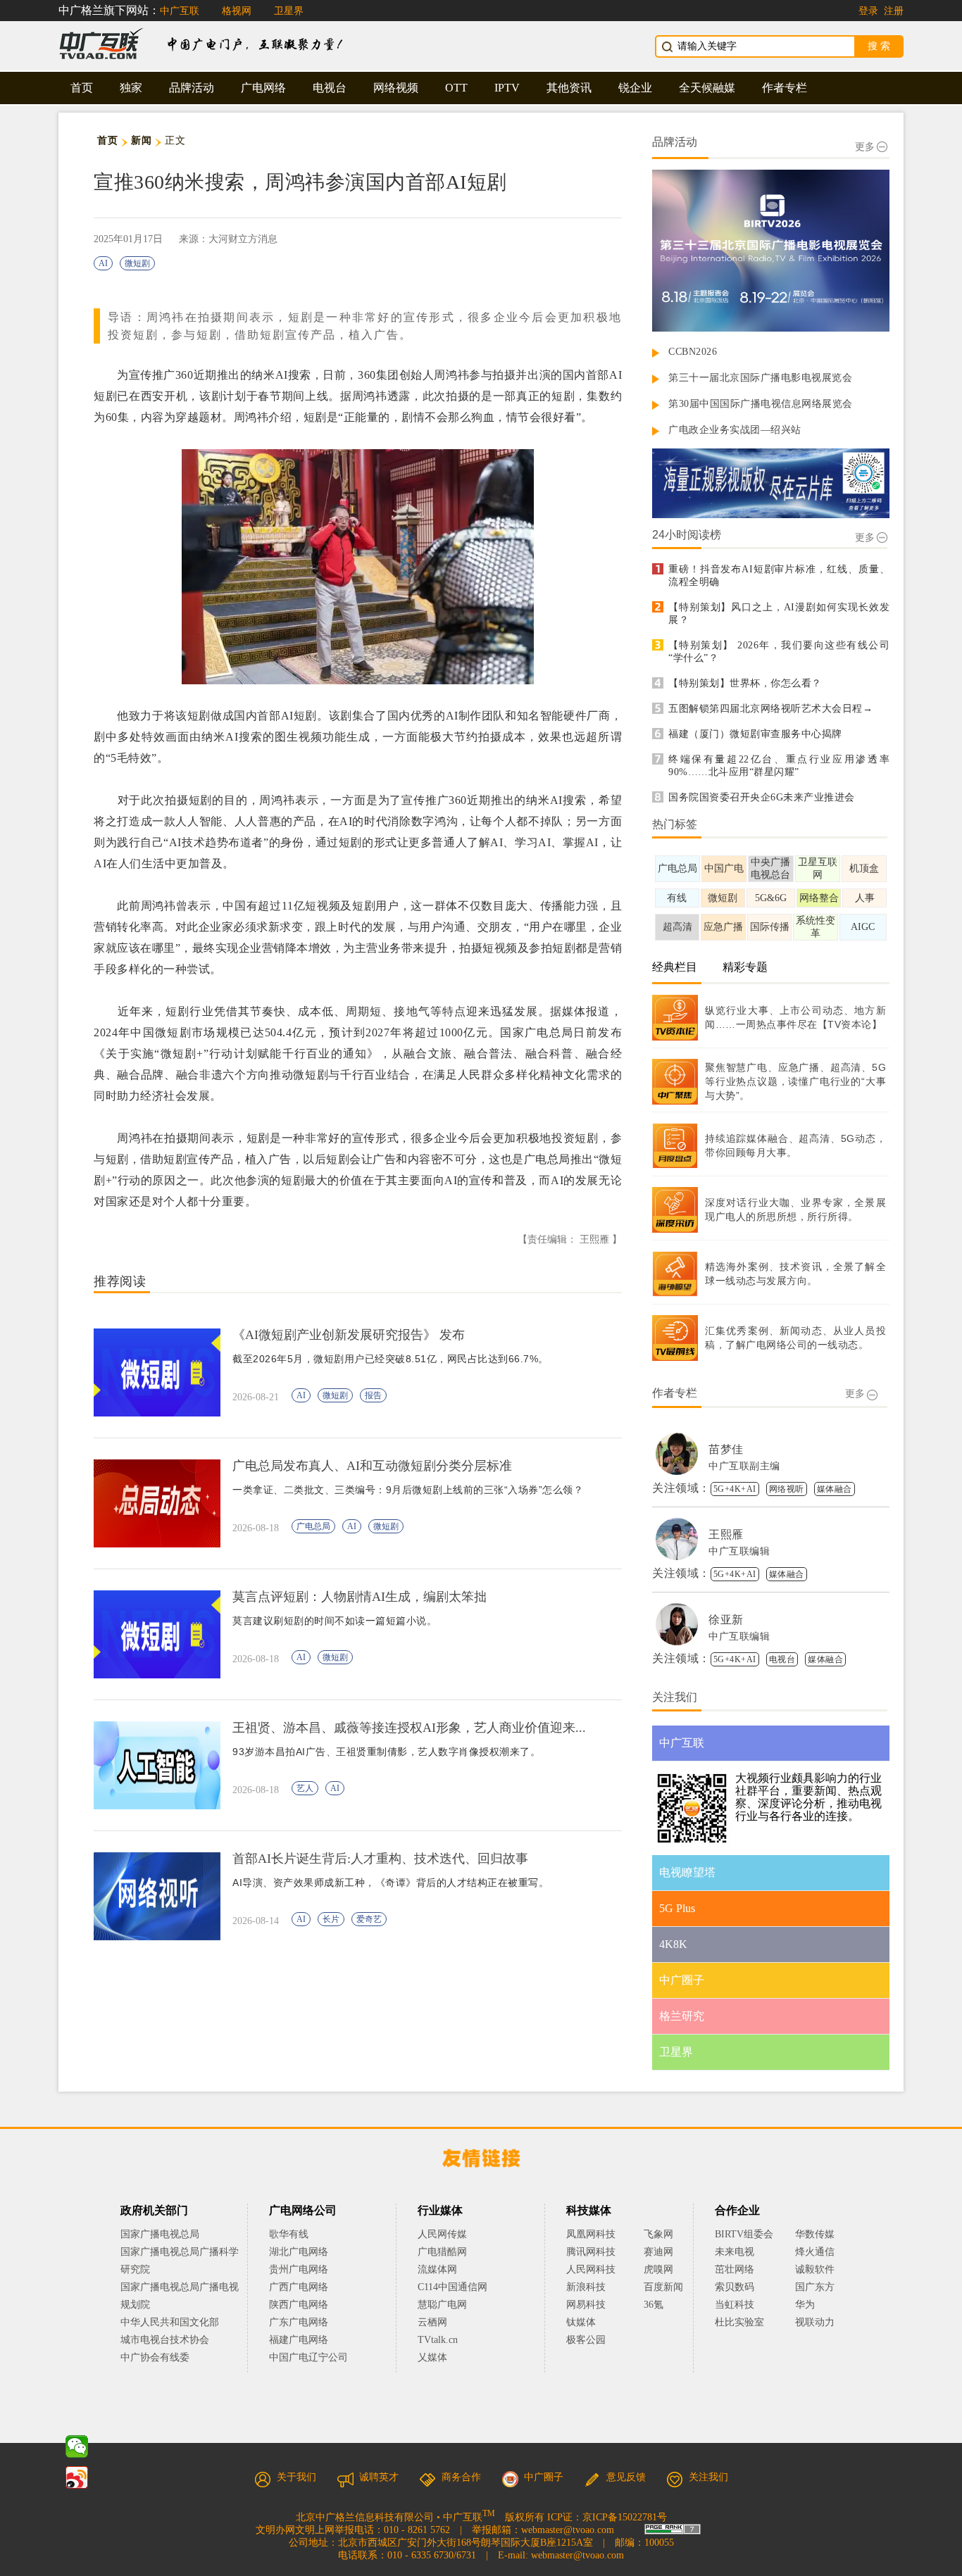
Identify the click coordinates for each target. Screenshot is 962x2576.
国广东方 (815, 2287)
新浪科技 (586, 2287)
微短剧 (137, 263)
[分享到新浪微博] (77, 2477)
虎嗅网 (658, 2269)
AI (103, 263)
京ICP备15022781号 (625, 2517)
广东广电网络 (299, 2322)
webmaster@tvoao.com (568, 2530)
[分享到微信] (77, 2446)
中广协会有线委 (155, 2357)
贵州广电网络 (299, 2269)
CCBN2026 (693, 352)
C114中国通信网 (452, 2287)
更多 (865, 147)
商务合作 (461, 2477)
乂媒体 (432, 2357)
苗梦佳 (726, 1449)
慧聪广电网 (442, 2305)
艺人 (305, 1788)
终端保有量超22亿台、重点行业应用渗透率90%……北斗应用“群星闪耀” (779, 766)
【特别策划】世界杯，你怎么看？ (745, 683)
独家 (131, 88)
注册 (894, 11)
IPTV (507, 88)
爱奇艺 (369, 1919)
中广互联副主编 (744, 1466)
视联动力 (815, 2322)
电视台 (330, 88)
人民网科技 (591, 2269)
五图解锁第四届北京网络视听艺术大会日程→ (770, 709)
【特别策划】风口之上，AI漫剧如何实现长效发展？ (779, 614)
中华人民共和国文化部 (170, 2322)
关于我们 (296, 2477)
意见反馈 (626, 2477)
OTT (456, 88)
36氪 (654, 2305)
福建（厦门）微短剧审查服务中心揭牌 (755, 734)
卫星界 (289, 11)
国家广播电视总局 (160, 2234)
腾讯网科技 (591, 2252)
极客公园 (586, 2340)
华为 (815, 2305)
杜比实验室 (739, 2322)
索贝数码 (735, 2287)
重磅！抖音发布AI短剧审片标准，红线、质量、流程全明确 (779, 576)
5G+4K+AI (735, 1489)
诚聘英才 (379, 2477)
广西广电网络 (299, 2287)
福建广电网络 (299, 2340)
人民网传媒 (442, 2234)
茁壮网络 (735, 2269)
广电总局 (313, 1526)
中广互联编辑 (739, 1551)
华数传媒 (815, 2234)
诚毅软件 (815, 2269)
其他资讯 (569, 88)
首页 (82, 88)
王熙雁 (726, 1534)
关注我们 (708, 2477)
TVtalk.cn (438, 2340)
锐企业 (635, 88)
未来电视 (735, 2252)
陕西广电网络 (299, 2305)
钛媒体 (581, 2322)
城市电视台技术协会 (165, 2340)
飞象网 (658, 2234)
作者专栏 (785, 88)
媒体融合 (835, 1489)
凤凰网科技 (591, 2234)
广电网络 (263, 88)
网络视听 (787, 1489)
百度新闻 (663, 2287)
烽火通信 (815, 2252)
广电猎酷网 (442, 2252)
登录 (868, 11)
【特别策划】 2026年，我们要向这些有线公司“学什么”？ (779, 652)
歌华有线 (289, 2234)
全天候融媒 (707, 88)
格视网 (237, 11)
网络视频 (396, 88)
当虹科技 (735, 2305)
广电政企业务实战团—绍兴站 (735, 430)
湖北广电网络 (299, 2252)
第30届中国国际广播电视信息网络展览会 (761, 404)
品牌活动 (192, 88)
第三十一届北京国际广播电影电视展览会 (760, 378)
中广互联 (180, 11)
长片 (331, 1919)
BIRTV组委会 (744, 2234)
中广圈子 (544, 2477)
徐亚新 (726, 1620)
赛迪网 (658, 2252)
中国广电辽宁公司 (308, 2357)
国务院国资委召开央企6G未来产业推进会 (762, 797)
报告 (373, 1395)
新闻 (141, 140)
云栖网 (432, 2322)
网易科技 (586, 2305)
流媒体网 (437, 2269)
